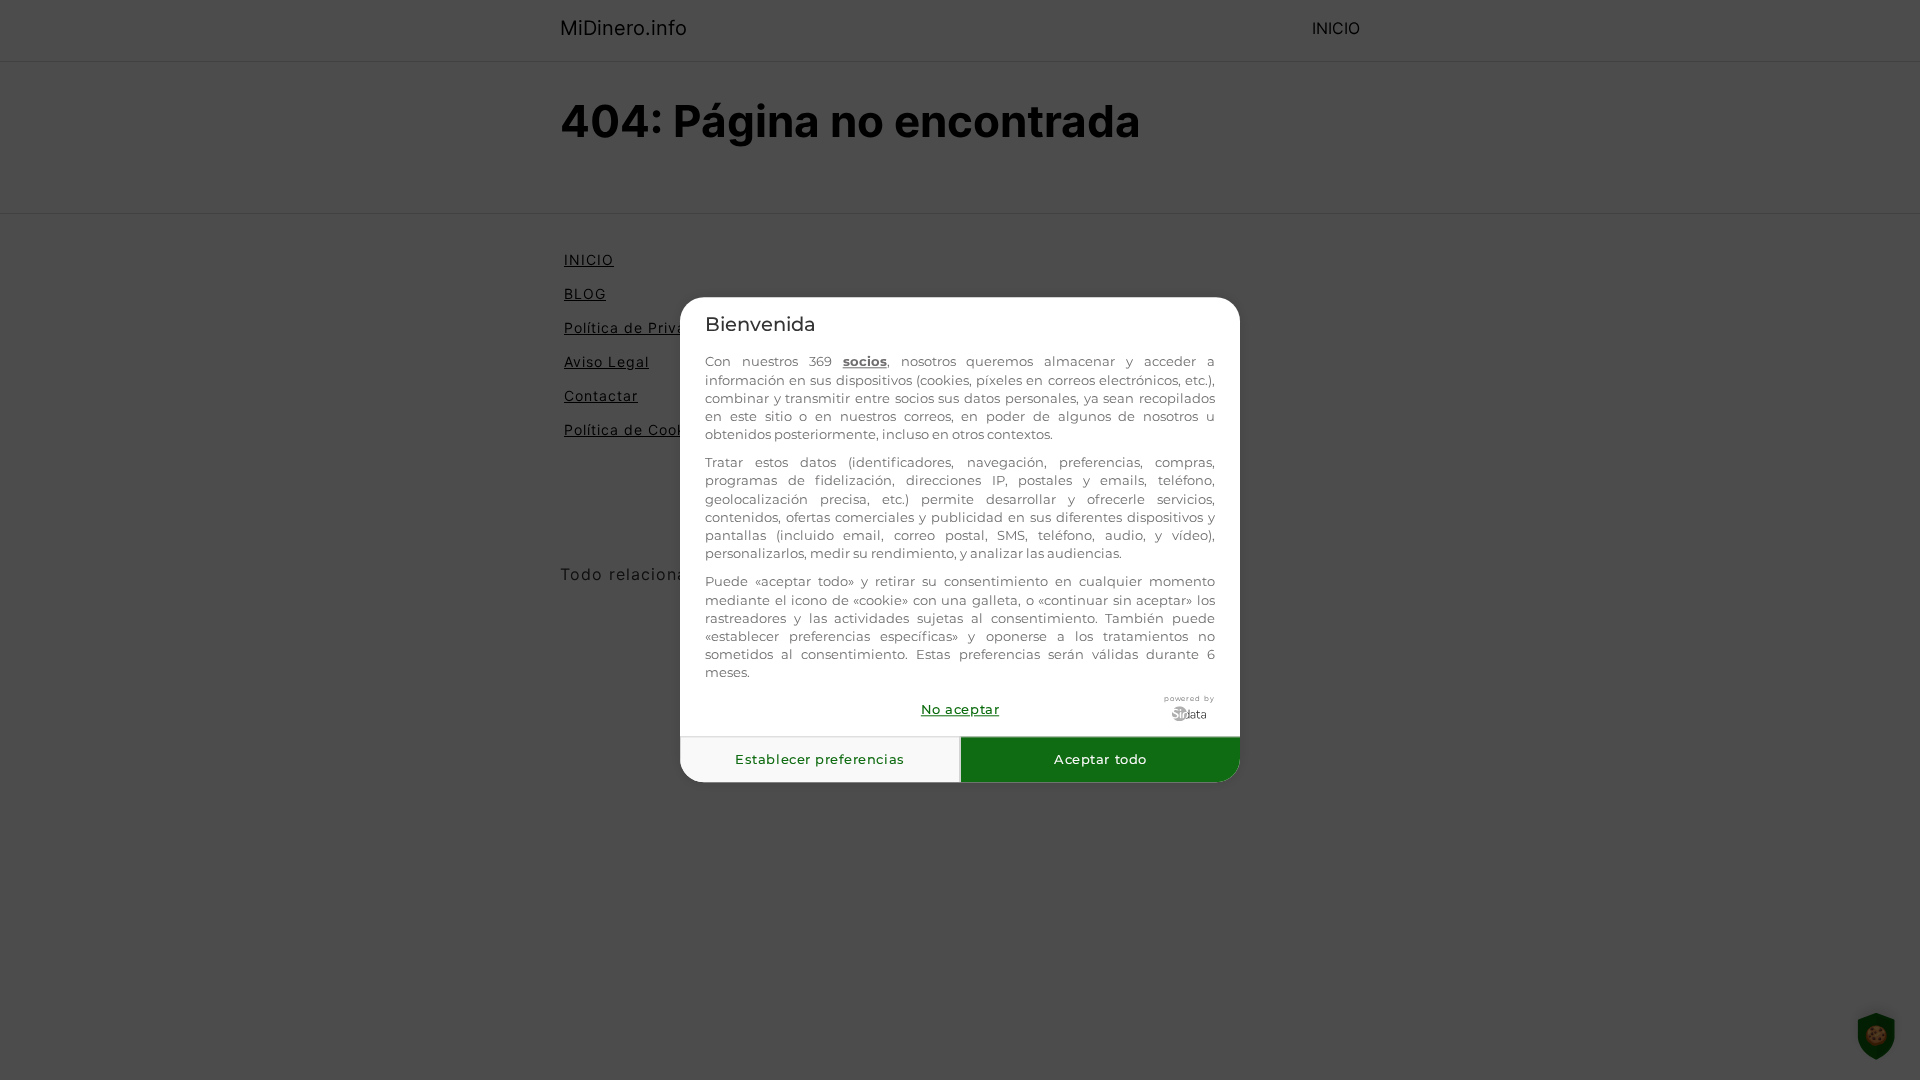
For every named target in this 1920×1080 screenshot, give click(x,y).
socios (865, 362)
